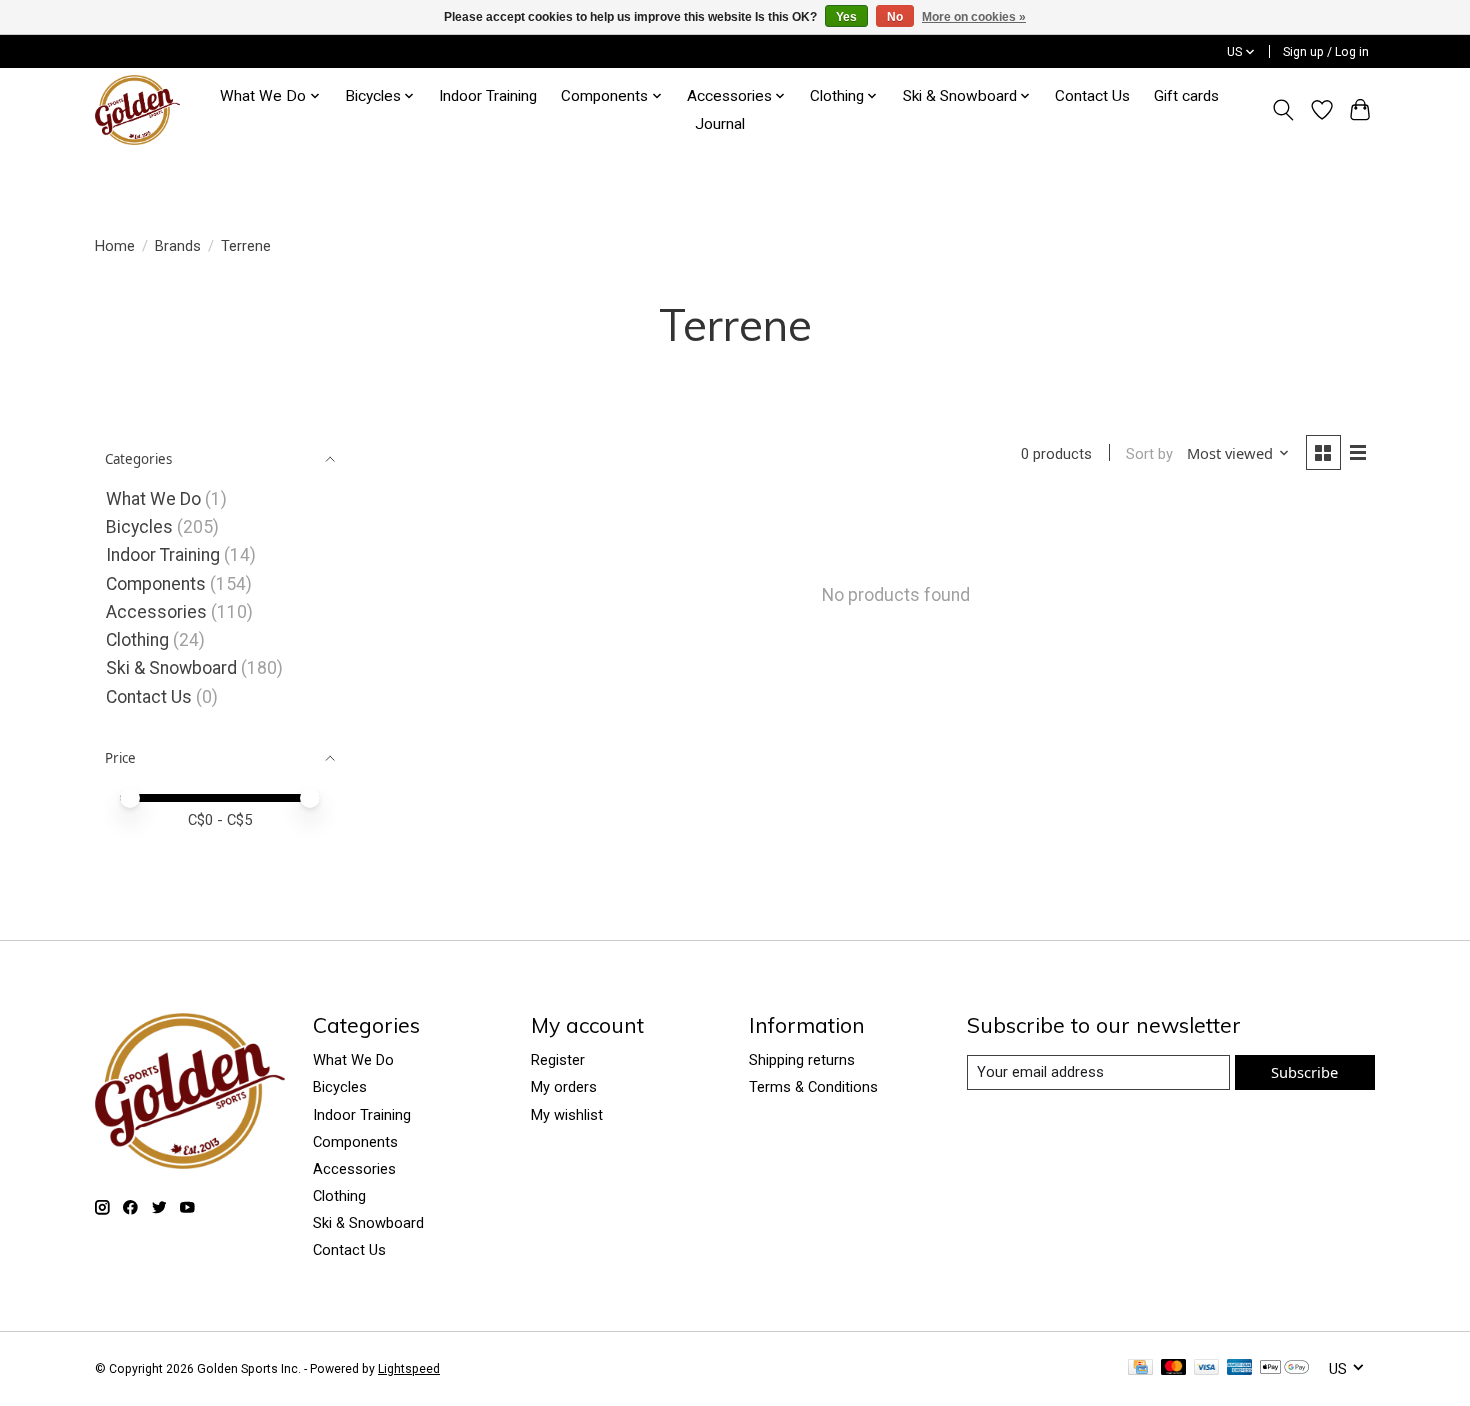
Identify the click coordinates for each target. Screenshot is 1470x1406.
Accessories (156, 612)
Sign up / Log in (1326, 52)
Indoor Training (488, 96)
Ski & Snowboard (173, 668)
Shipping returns (802, 1060)
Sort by (1149, 454)
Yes (846, 17)
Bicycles (139, 527)
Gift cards (1186, 96)
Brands (178, 246)
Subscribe (1304, 1072)
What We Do (153, 499)
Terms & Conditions (813, 1087)
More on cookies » (974, 17)
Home (115, 246)
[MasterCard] (1174, 1368)
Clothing (137, 640)
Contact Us (1092, 96)
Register (558, 1060)
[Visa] (1207, 1368)
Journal (720, 124)
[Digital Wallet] (1284, 1368)
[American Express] (1240, 1368)
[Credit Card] (1140, 1368)
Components (156, 584)
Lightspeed (409, 1369)
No (895, 17)
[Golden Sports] (137, 110)
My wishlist (567, 1115)
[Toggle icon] (1283, 110)
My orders (564, 1087)
